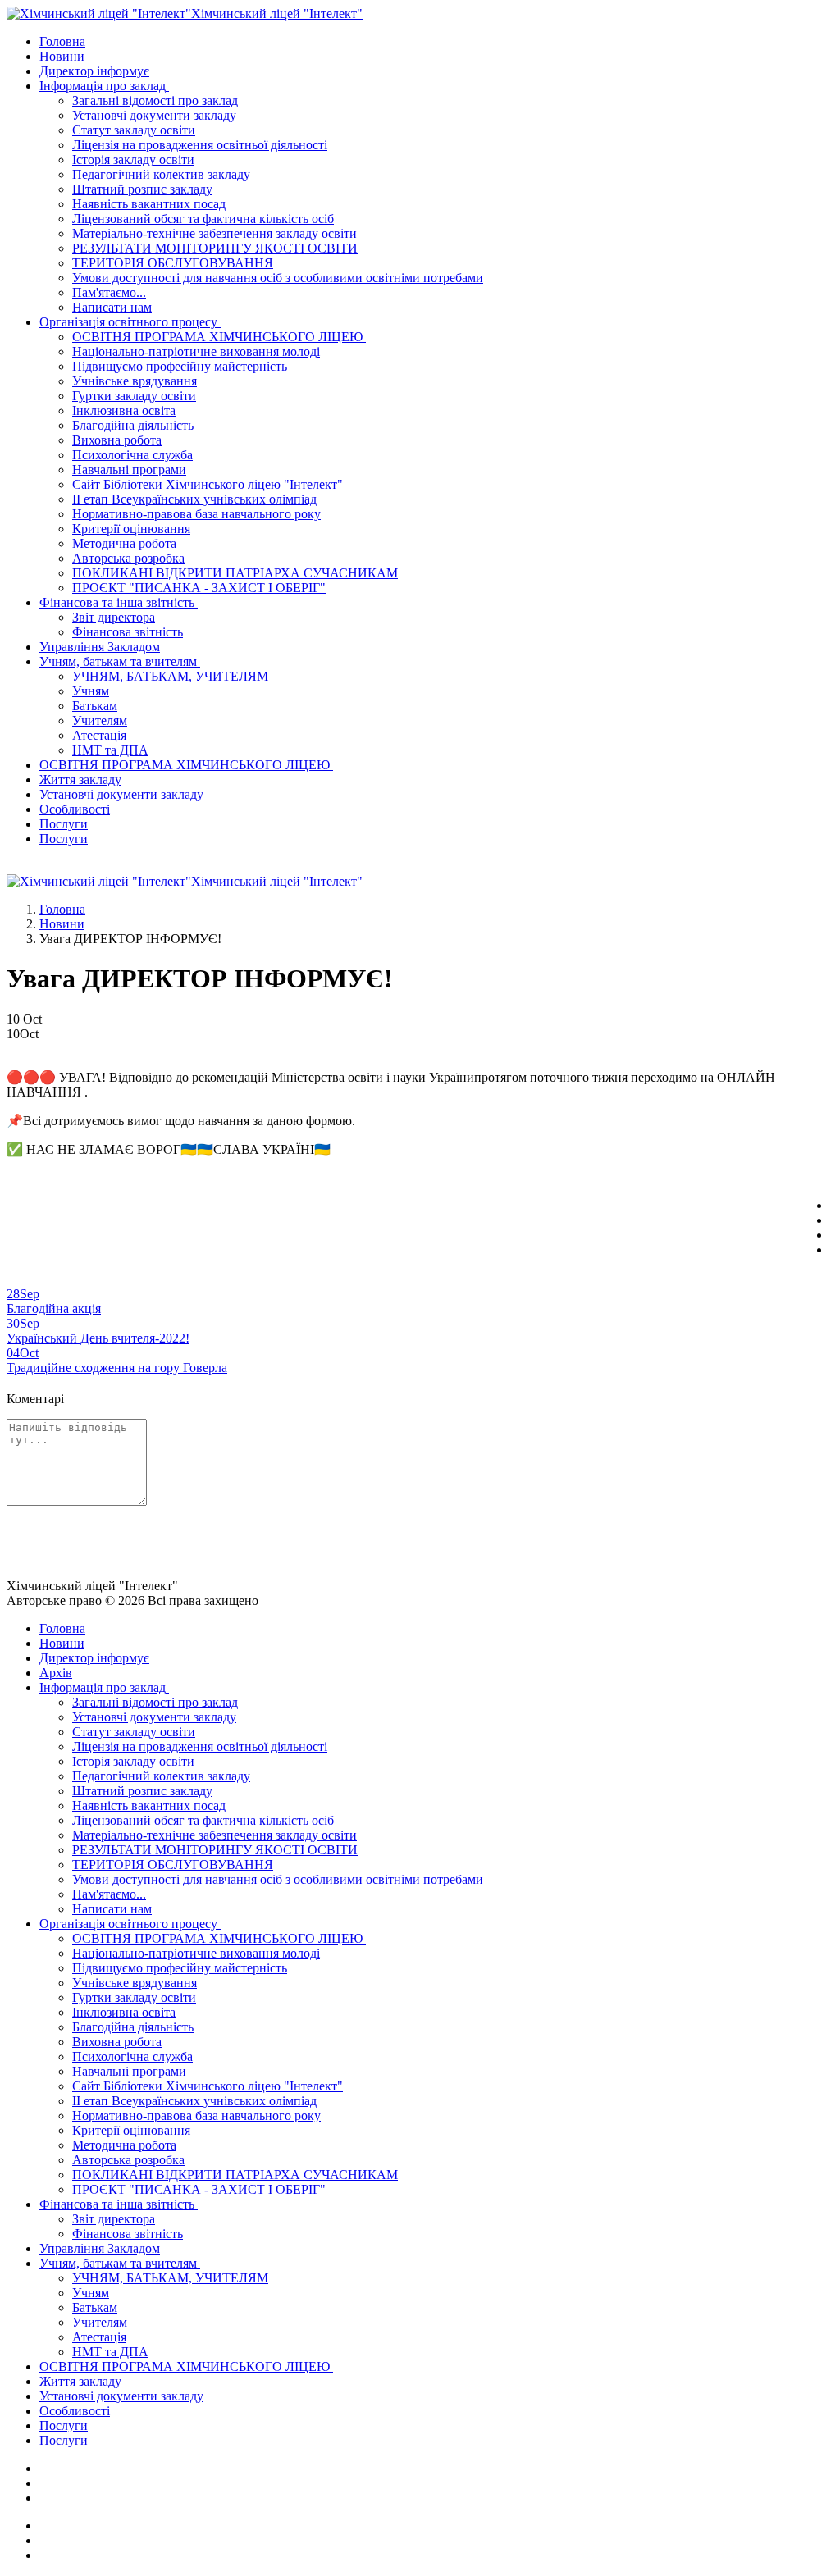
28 (23, 1294)
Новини (62, 924)
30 (23, 1323)
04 (23, 1353)
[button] (106, 86)
